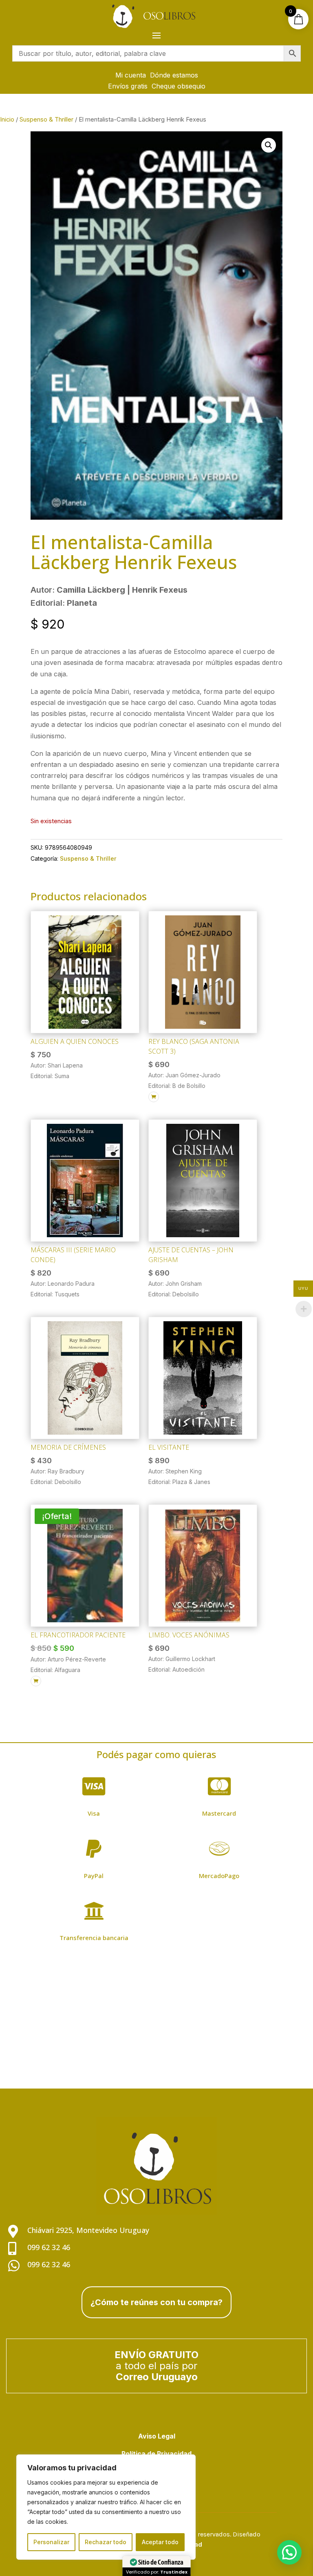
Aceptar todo (160, 2542)
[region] (106, 2507)
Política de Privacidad (156, 2454)
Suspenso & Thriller (46, 120)
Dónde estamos (174, 75)
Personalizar (51, 2542)
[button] (269, 145)
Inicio (7, 120)
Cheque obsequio (179, 86)
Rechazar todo (106, 2542)
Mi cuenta (131, 75)
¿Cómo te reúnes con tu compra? (156, 2302)
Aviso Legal (157, 2436)
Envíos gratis (128, 86)
